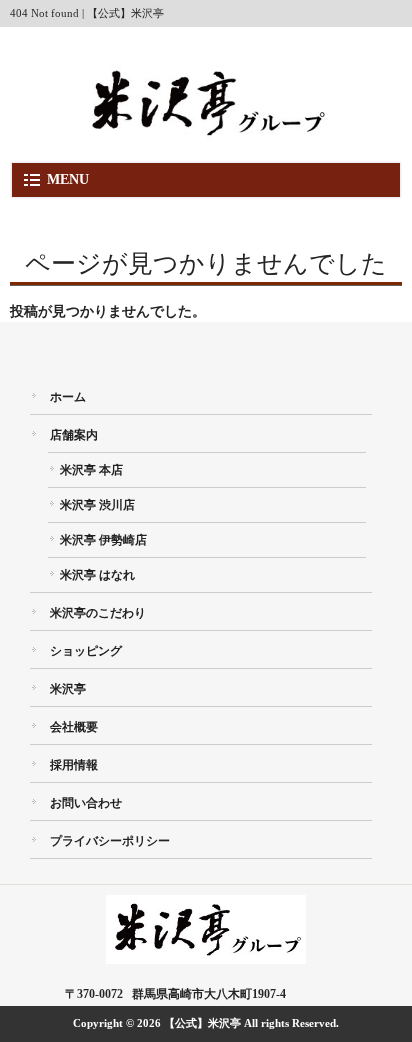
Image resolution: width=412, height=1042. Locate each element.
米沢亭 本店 (91, 470)
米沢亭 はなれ (97, 575)
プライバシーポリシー (110, 841)
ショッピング (86, 651)
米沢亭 (68, 689)
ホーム (68, 397)
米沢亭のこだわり (98, 613)
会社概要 (74, 727)
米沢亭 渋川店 (97, 505)
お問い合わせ (86, 803)
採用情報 (74, 765)
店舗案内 (74, 435)
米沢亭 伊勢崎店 (103, 540)
